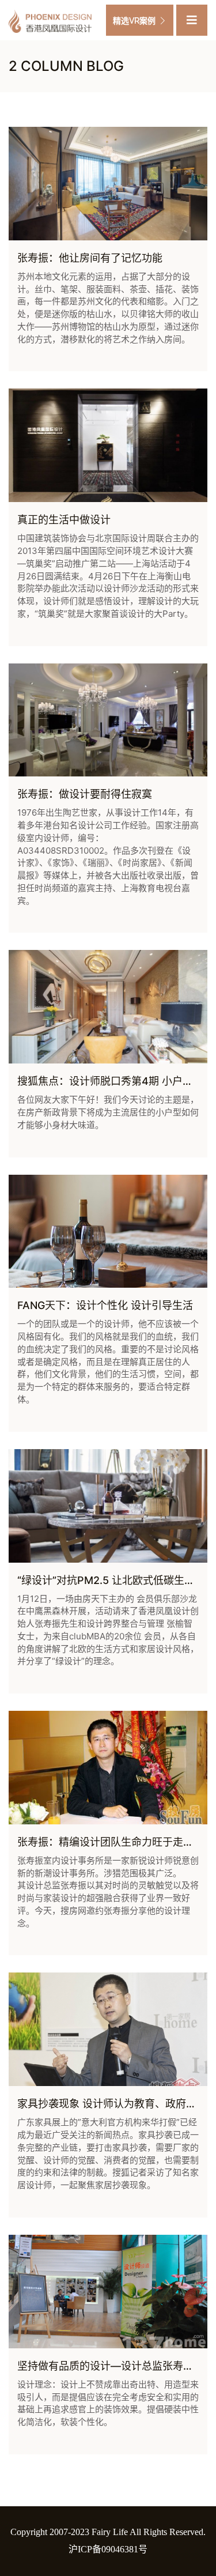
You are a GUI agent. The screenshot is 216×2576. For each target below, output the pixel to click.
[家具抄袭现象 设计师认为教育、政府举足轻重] (108, 2029)
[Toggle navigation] (192, 20)
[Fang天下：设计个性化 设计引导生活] (108, 1232)
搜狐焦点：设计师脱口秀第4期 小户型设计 (115, 1081)
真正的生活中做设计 (64, 520)
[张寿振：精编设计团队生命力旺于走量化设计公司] (108, 1768)
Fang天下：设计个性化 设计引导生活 (105, 1305)
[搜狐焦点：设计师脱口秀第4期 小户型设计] (108, 1007)
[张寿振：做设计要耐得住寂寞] (108, 720)
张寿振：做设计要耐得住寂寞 (85, 794)
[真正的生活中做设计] (108, 445)
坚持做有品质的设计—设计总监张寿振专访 (116, 2366)
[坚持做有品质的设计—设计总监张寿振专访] (108, 2292)
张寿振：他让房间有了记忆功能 (90, 258)
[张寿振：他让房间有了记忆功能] (108, 184)
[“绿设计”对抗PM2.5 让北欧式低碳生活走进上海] (108, 1506)
